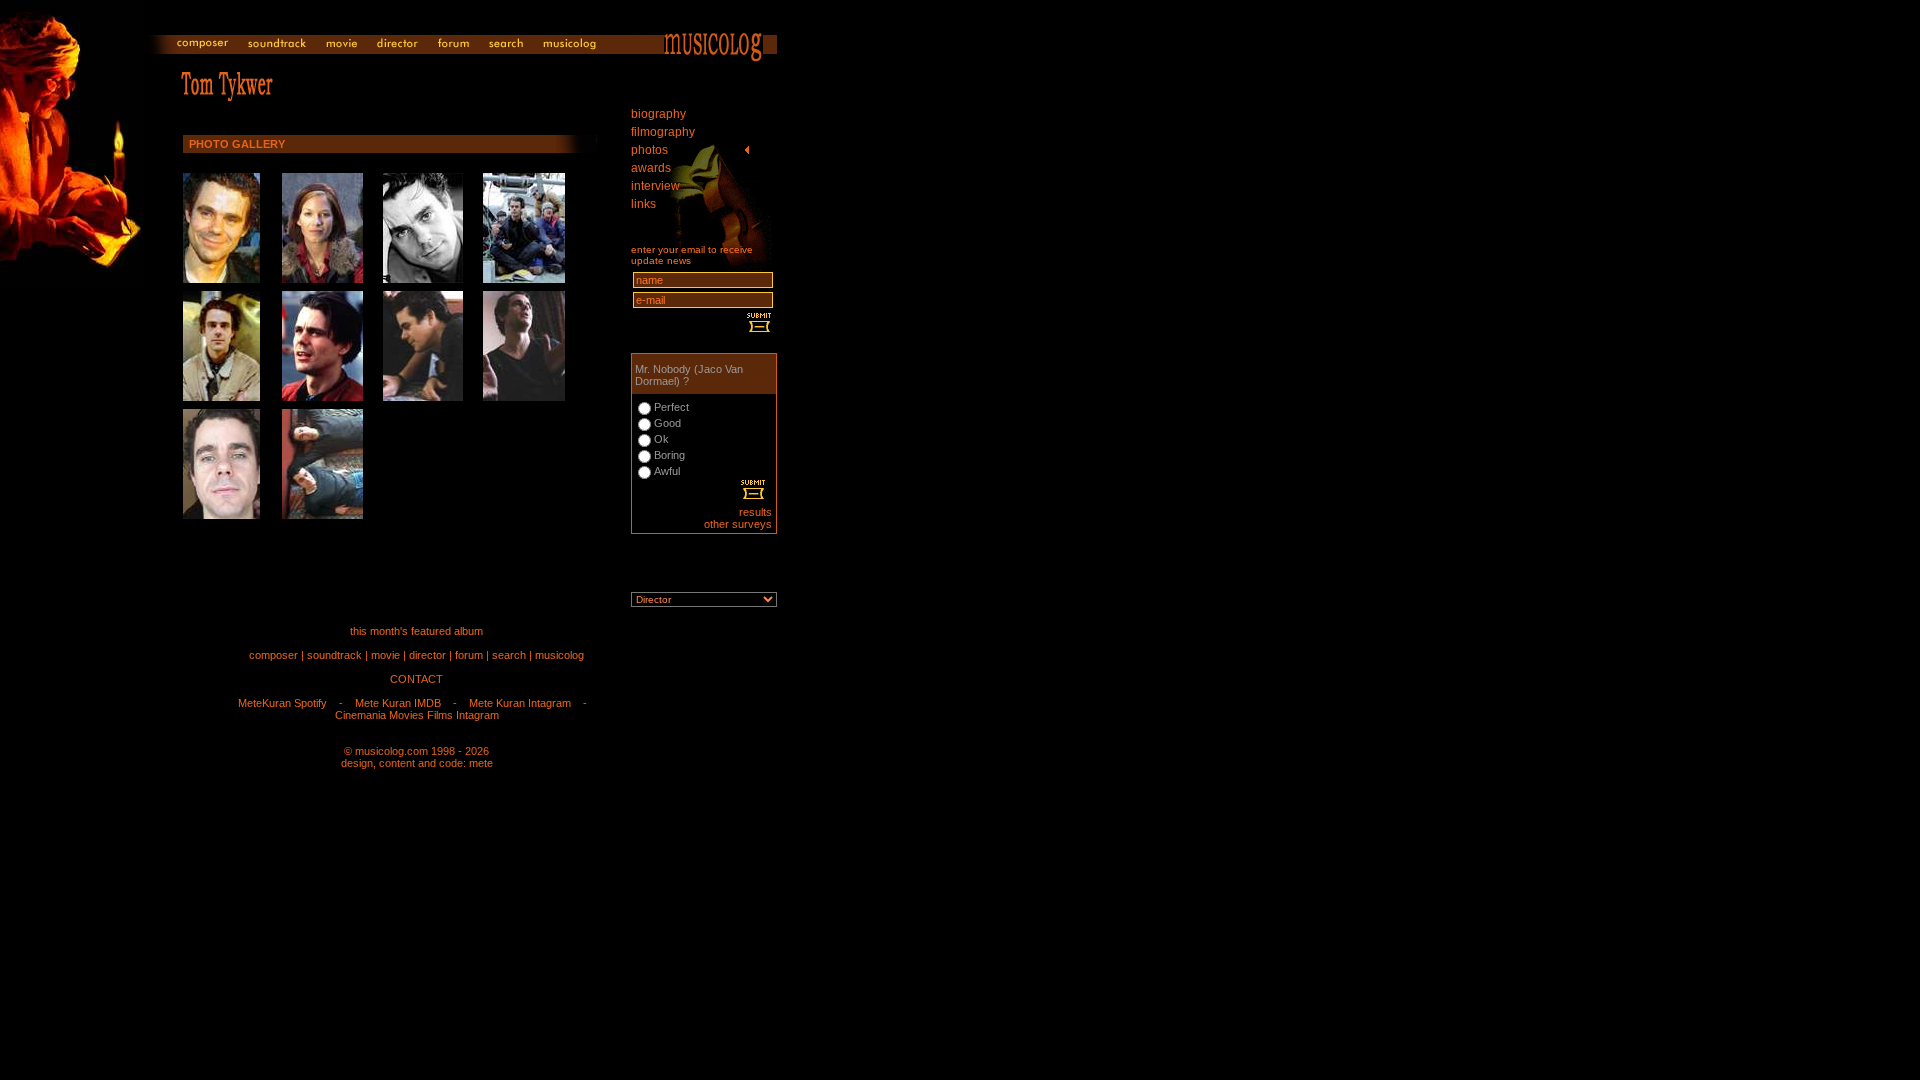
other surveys (738, 524)
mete (481, 763)
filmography (663, 132)
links (643, 204)
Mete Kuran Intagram (520, 703)
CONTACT (416, 679)
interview (655, 186)
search (509, 655)
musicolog (559, 655)
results (755, 512)
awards (651, 168)
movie (385, 655)
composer (273, 655)
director (427, 655)
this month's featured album (416, 631)
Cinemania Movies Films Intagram (417, 715)
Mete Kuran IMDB (398, 703)
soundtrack (334, 655)
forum (469, 655)
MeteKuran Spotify (282, 703)
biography (658, 114)
